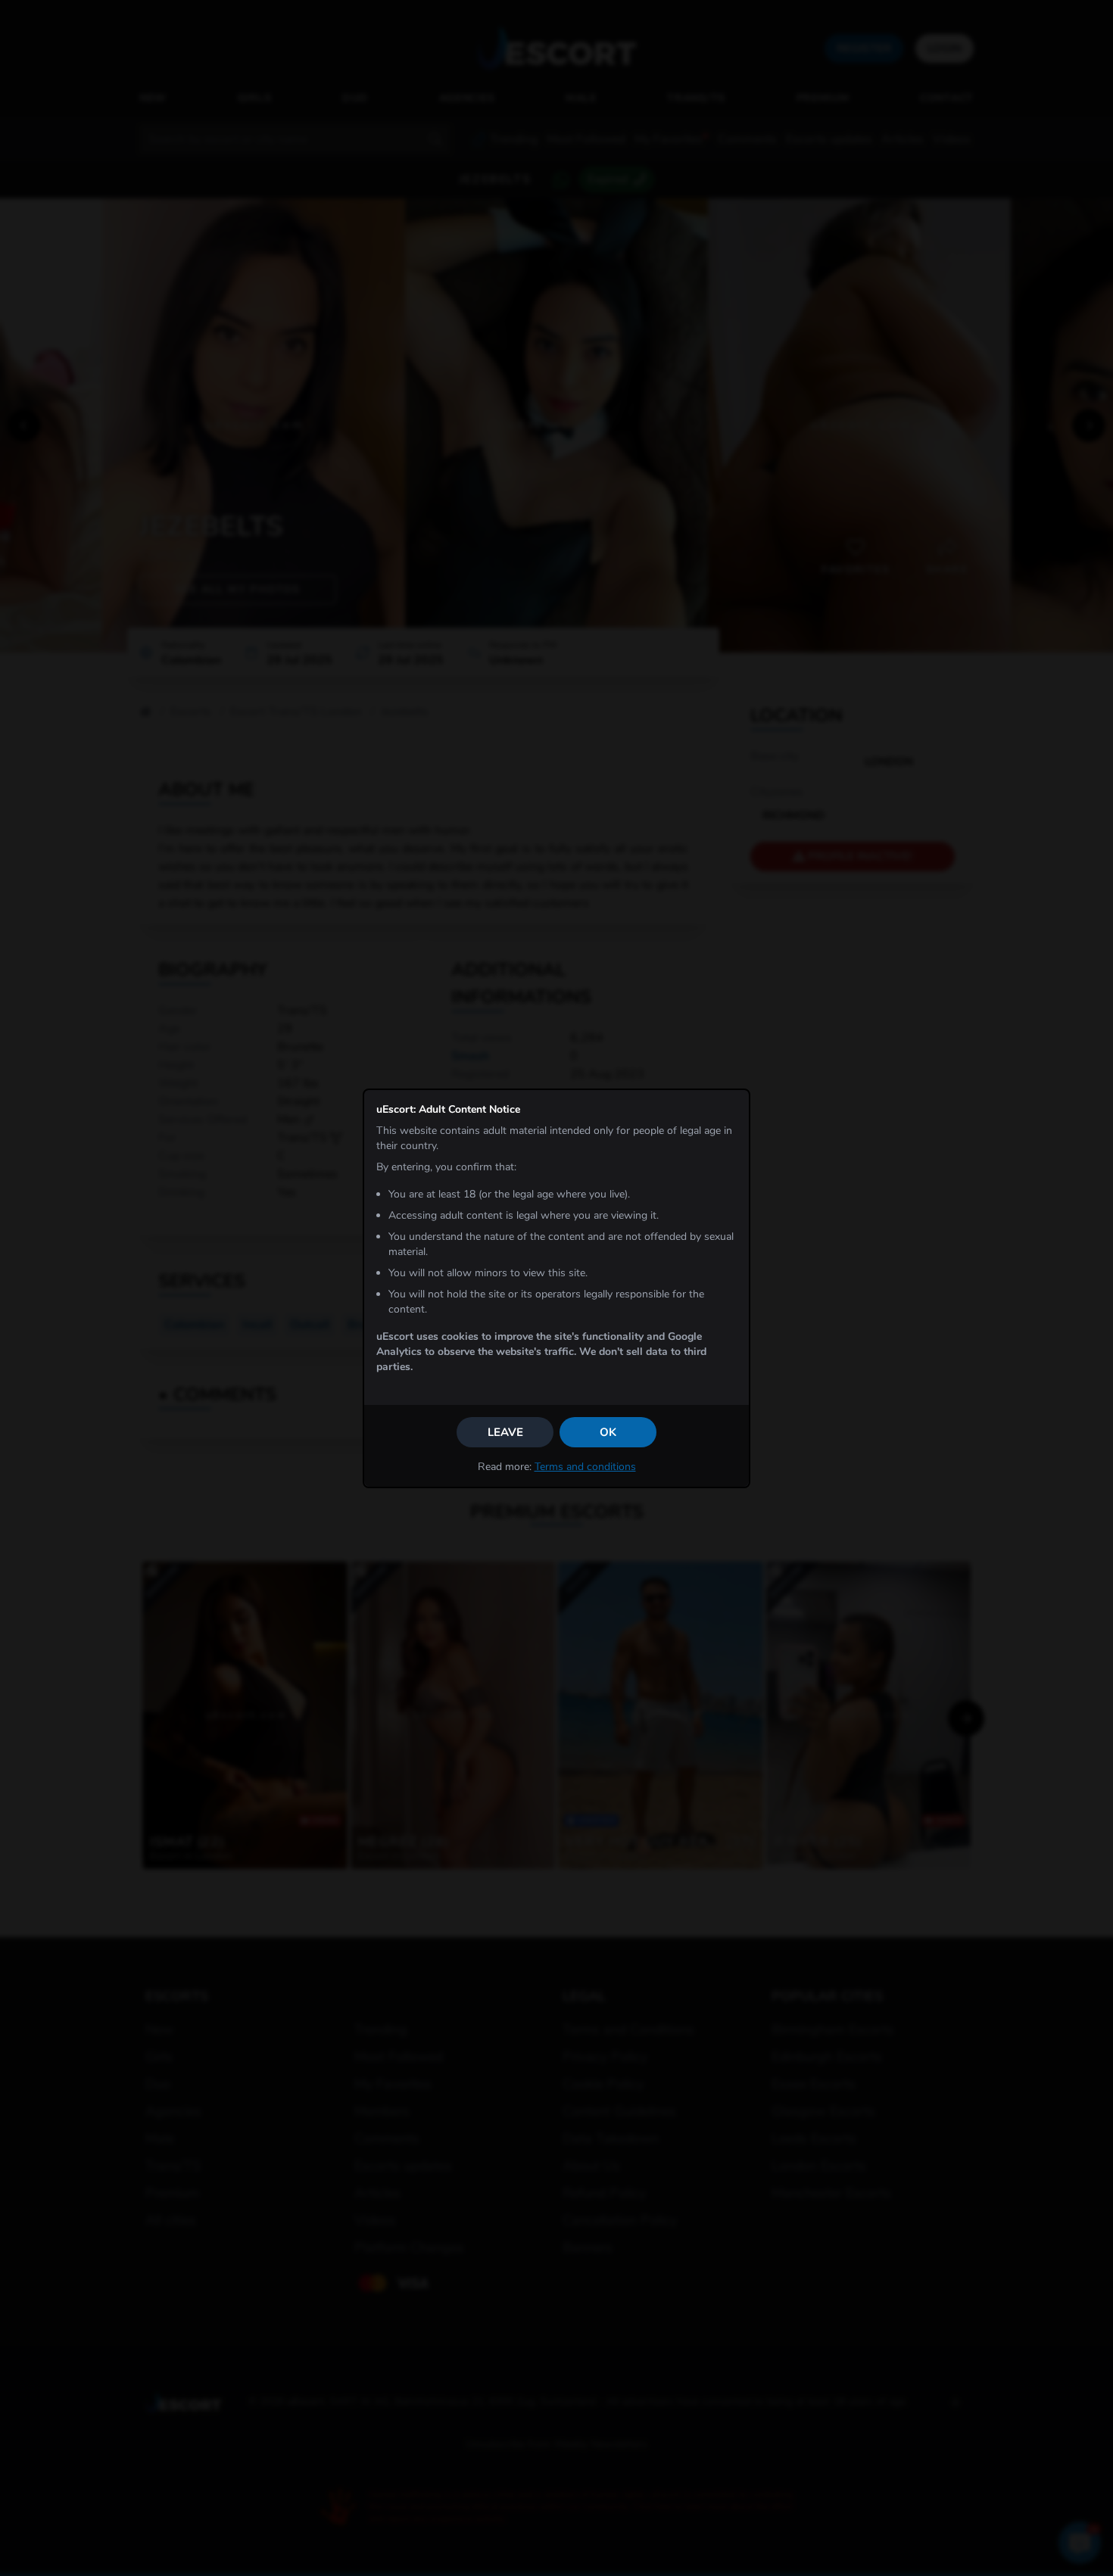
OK (608, 1432)
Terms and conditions (585, 1467)
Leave (505, 1432)
